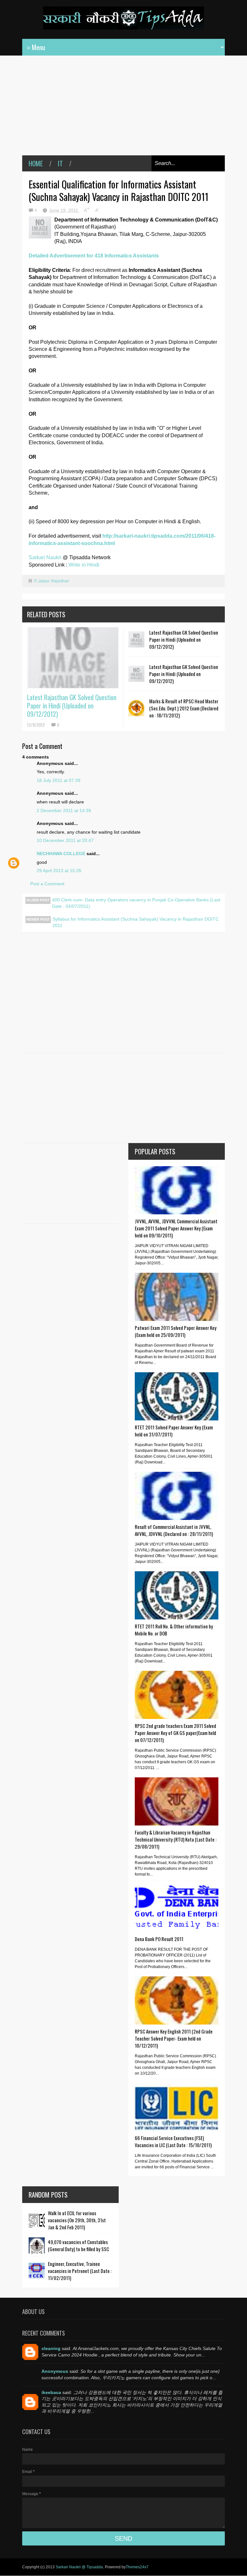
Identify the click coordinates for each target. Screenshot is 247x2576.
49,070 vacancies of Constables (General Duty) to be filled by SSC (78, 2245)
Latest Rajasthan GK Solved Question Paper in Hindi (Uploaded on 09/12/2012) (72, 706)
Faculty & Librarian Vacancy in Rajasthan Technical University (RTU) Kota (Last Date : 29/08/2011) (176, 1839)
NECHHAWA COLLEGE (61, 854)
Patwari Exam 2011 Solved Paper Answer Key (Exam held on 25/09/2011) (176, 1331)
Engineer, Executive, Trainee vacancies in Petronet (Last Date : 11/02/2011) (80, 2271)
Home (36, 163)
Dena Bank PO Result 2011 (159, 1939)
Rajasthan (60, 581)
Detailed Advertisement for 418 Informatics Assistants (94, 256)
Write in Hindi (84, 565)
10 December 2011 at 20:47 (65, 840)
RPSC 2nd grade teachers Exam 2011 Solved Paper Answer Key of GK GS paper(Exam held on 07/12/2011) (175, 1733)
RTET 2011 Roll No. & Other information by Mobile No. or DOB (174, 1630)
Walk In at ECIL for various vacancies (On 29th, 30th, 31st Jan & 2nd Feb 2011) (77, 2220)
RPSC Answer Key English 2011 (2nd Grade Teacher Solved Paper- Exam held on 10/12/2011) (174, 2038)
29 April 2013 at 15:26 (59, 871)
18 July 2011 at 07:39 (59, 780)
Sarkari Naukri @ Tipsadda (79, 2567)
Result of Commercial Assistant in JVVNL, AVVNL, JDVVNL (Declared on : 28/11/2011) (174, 1530)
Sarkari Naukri (46, 557)
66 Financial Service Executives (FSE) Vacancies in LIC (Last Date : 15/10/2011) (173, 2141)
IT (60, 163)
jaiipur (44, 581)
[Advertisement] (123, 110)
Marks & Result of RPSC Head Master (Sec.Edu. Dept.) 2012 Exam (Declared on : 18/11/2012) (184, 708)
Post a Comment (47, 884)
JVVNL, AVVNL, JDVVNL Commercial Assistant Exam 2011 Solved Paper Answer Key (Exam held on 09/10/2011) (176, 1228)
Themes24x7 (137, 2567)
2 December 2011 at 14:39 (64, 811)
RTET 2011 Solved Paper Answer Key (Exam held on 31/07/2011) (174, 1431)
